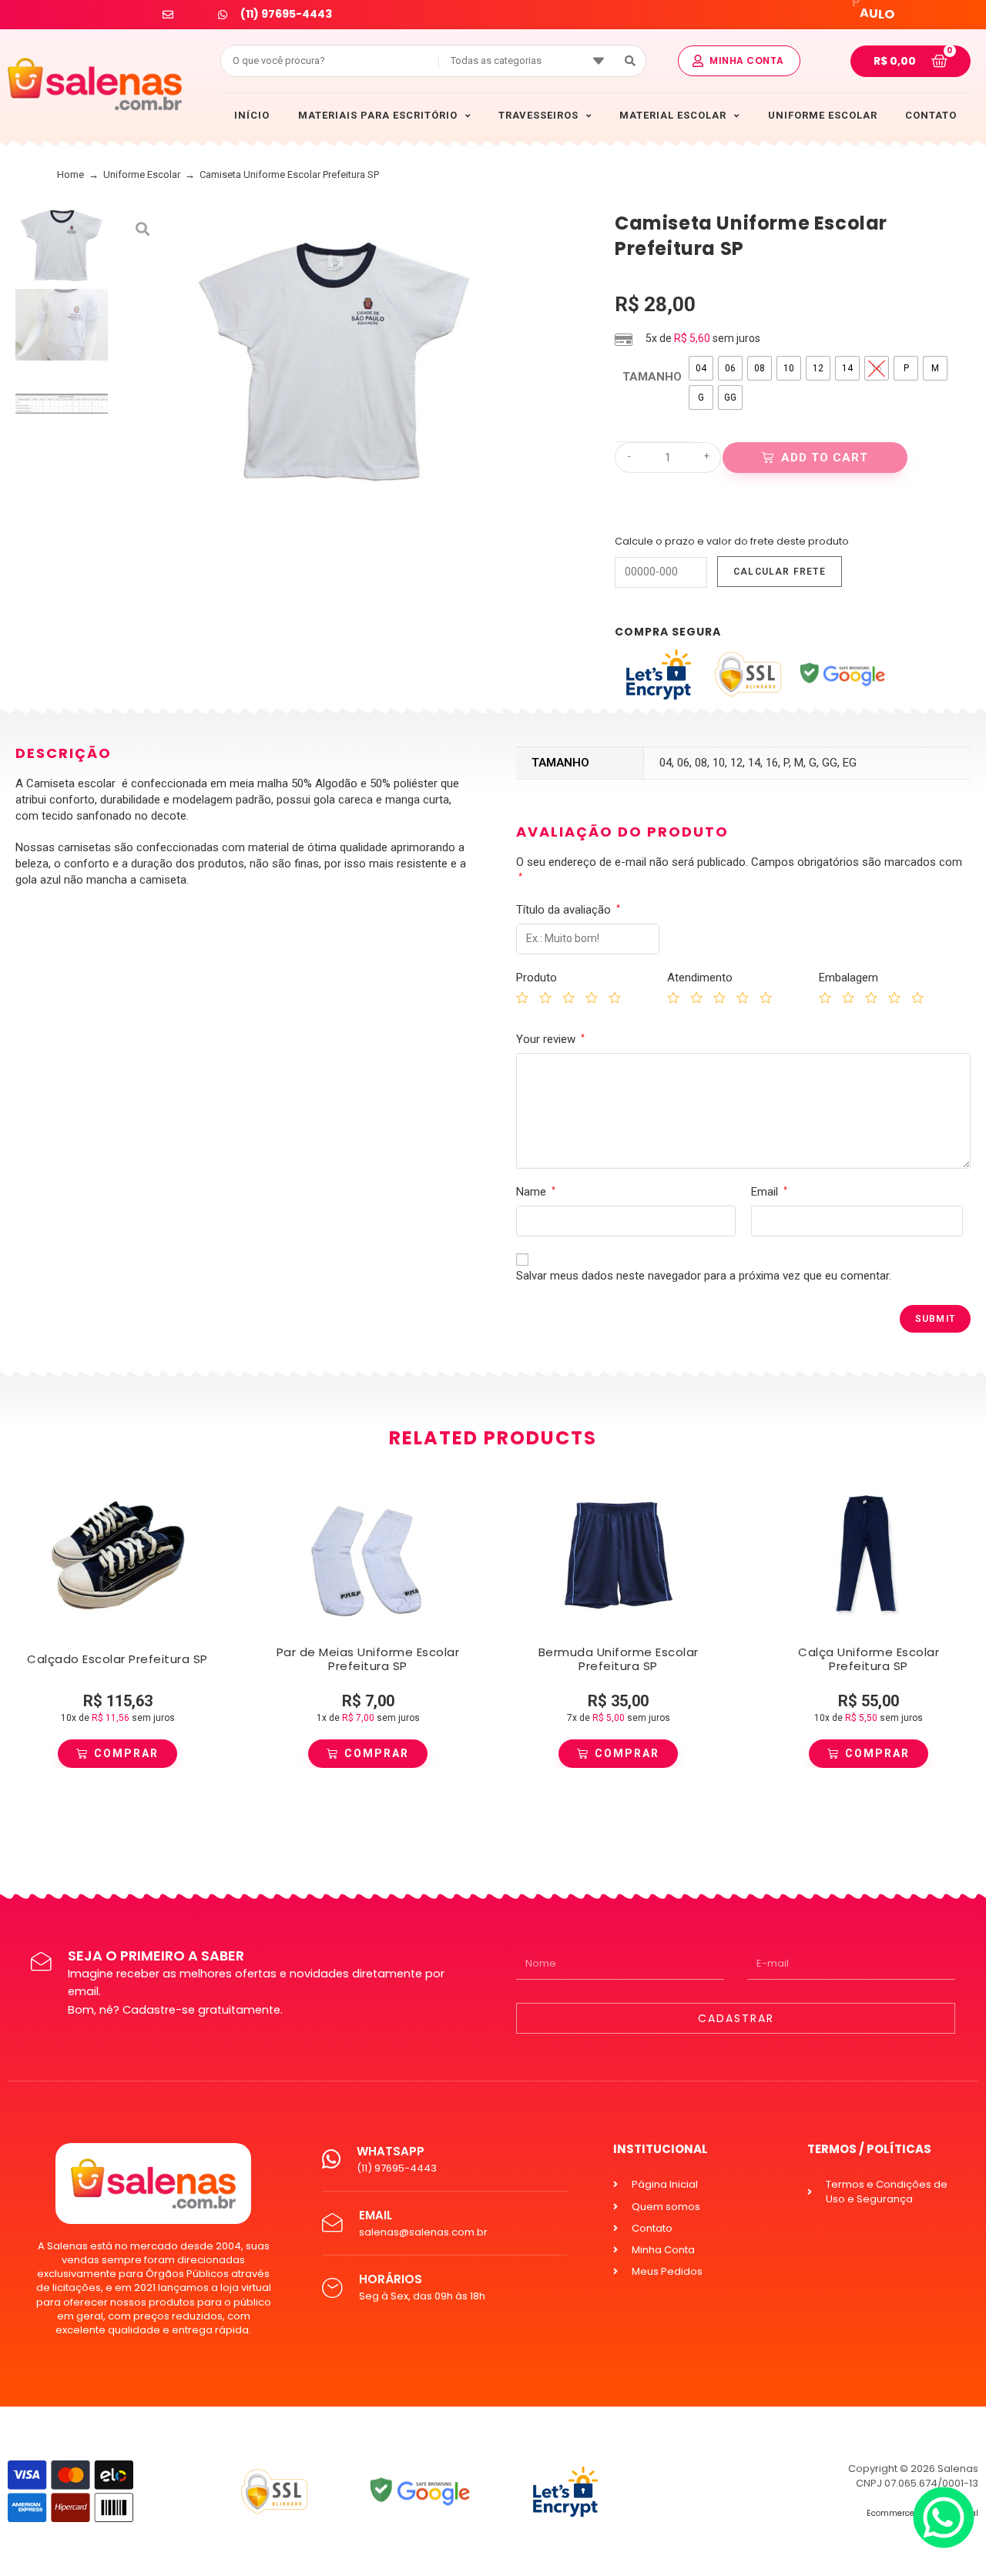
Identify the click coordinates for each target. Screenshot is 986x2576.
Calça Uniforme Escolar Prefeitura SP (869, 1659)
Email (769, 1192)
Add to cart (825, 458)
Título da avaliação (568, 910)
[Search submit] (631, 61)
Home (70, 174)
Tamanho (652, 377)
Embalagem (848, 978)
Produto (537, 978)
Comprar (126, 1753)
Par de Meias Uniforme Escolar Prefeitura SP (368, 1659)
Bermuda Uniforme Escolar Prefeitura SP (619, 1659)
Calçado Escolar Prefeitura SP (117, 1659)
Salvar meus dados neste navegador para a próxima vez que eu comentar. (704, 1276)
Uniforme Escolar (142, 174)
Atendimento (700, 978)
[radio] (701, 368)
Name (536, 1192)
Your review (550, 1039)
